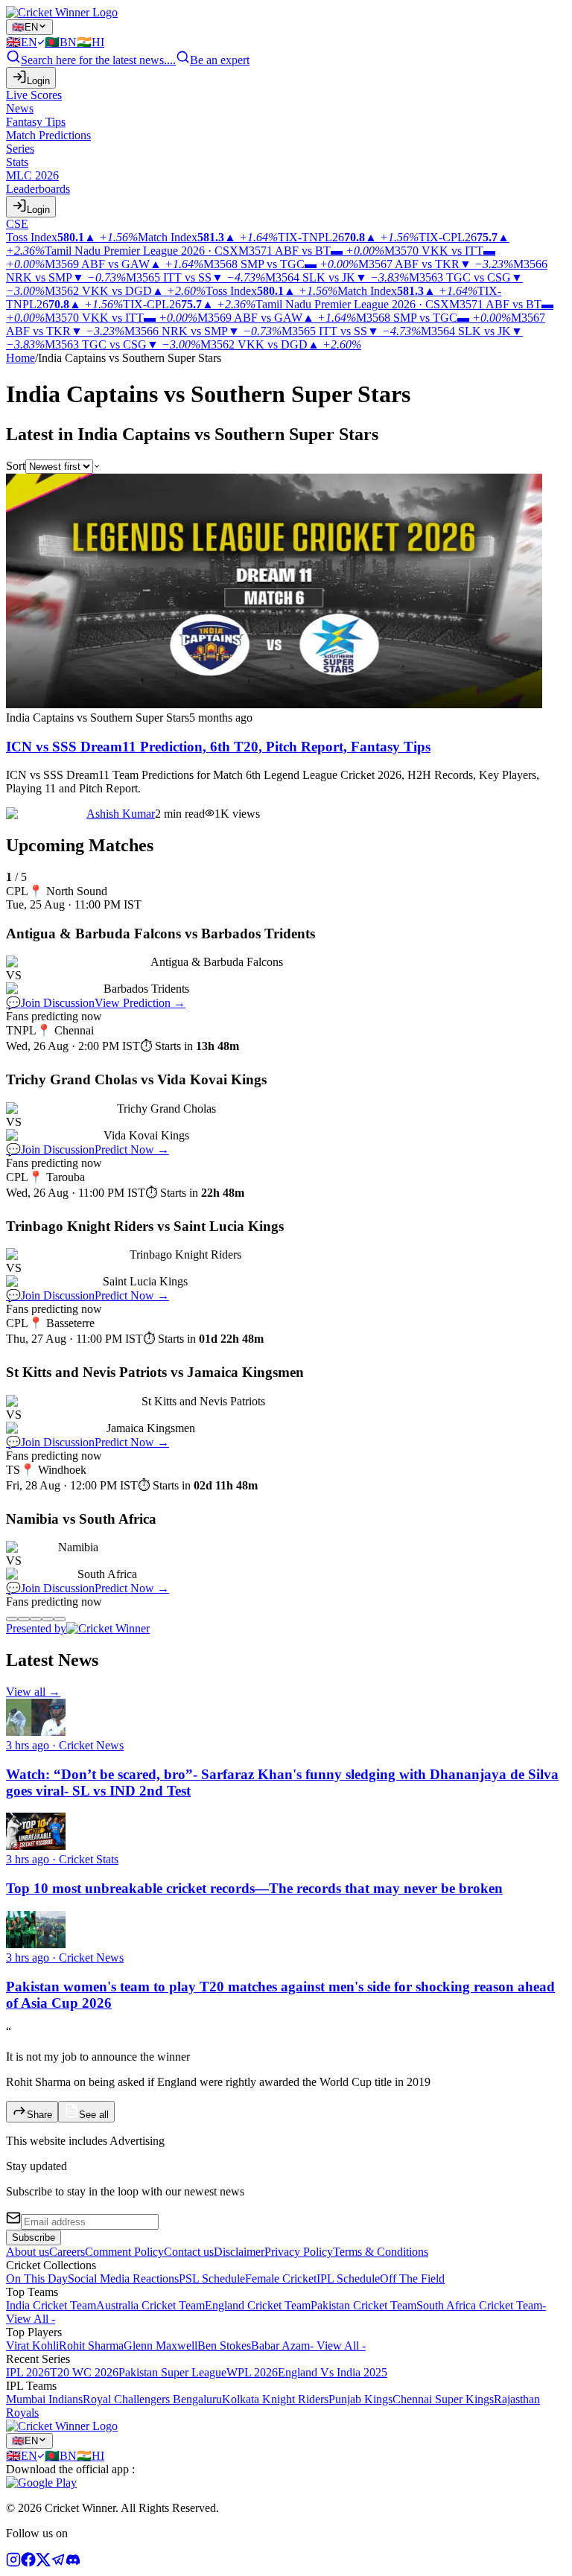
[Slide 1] (12, 1619)
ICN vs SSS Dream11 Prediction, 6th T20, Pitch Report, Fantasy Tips (218, 747)
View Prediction (140, 1003)
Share (39, 2115)
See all (94, 2115)
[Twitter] (43, 2563)
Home (20, 358)
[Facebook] (28, 2563)
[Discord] (73, 2563)
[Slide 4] (48, 1619)
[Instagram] (13, 2563)
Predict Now (132, 1149)
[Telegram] (58, 2563)
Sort (16, 466)
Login (38, 81)
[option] (25, 42)
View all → (33, 1692)
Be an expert (220, 60)
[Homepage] (62, 12)
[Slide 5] (60, 1619)
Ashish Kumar (121, 814)
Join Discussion (50, 1003)
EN (25, 27)
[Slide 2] (24, 1619)
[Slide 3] (36, 1619)
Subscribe (34, 2238)
